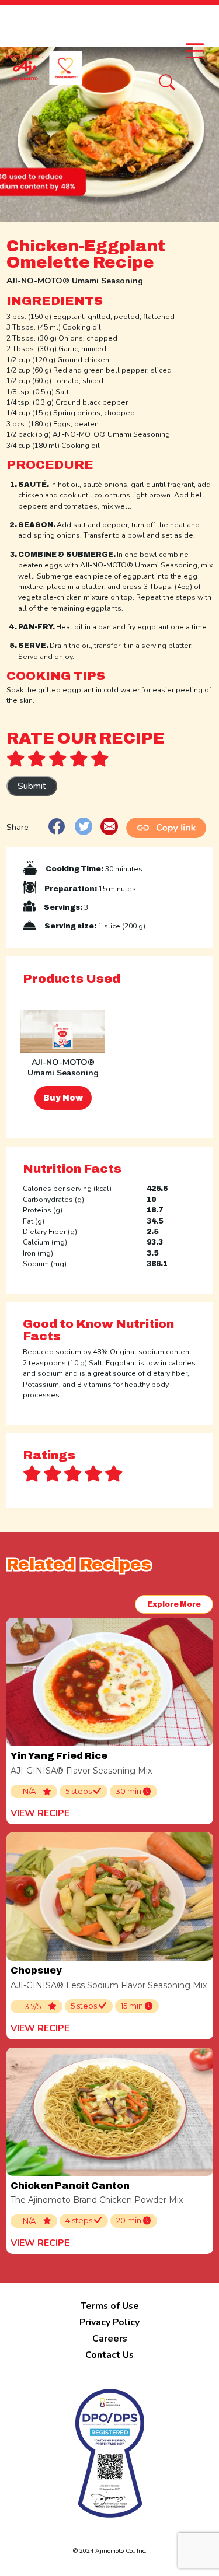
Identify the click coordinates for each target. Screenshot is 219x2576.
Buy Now (63, 1098)
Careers (110, 2339)
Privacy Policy (109, 2322)
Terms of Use (110, 2306)
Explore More (174, 1604)
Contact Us (109, 2355)
